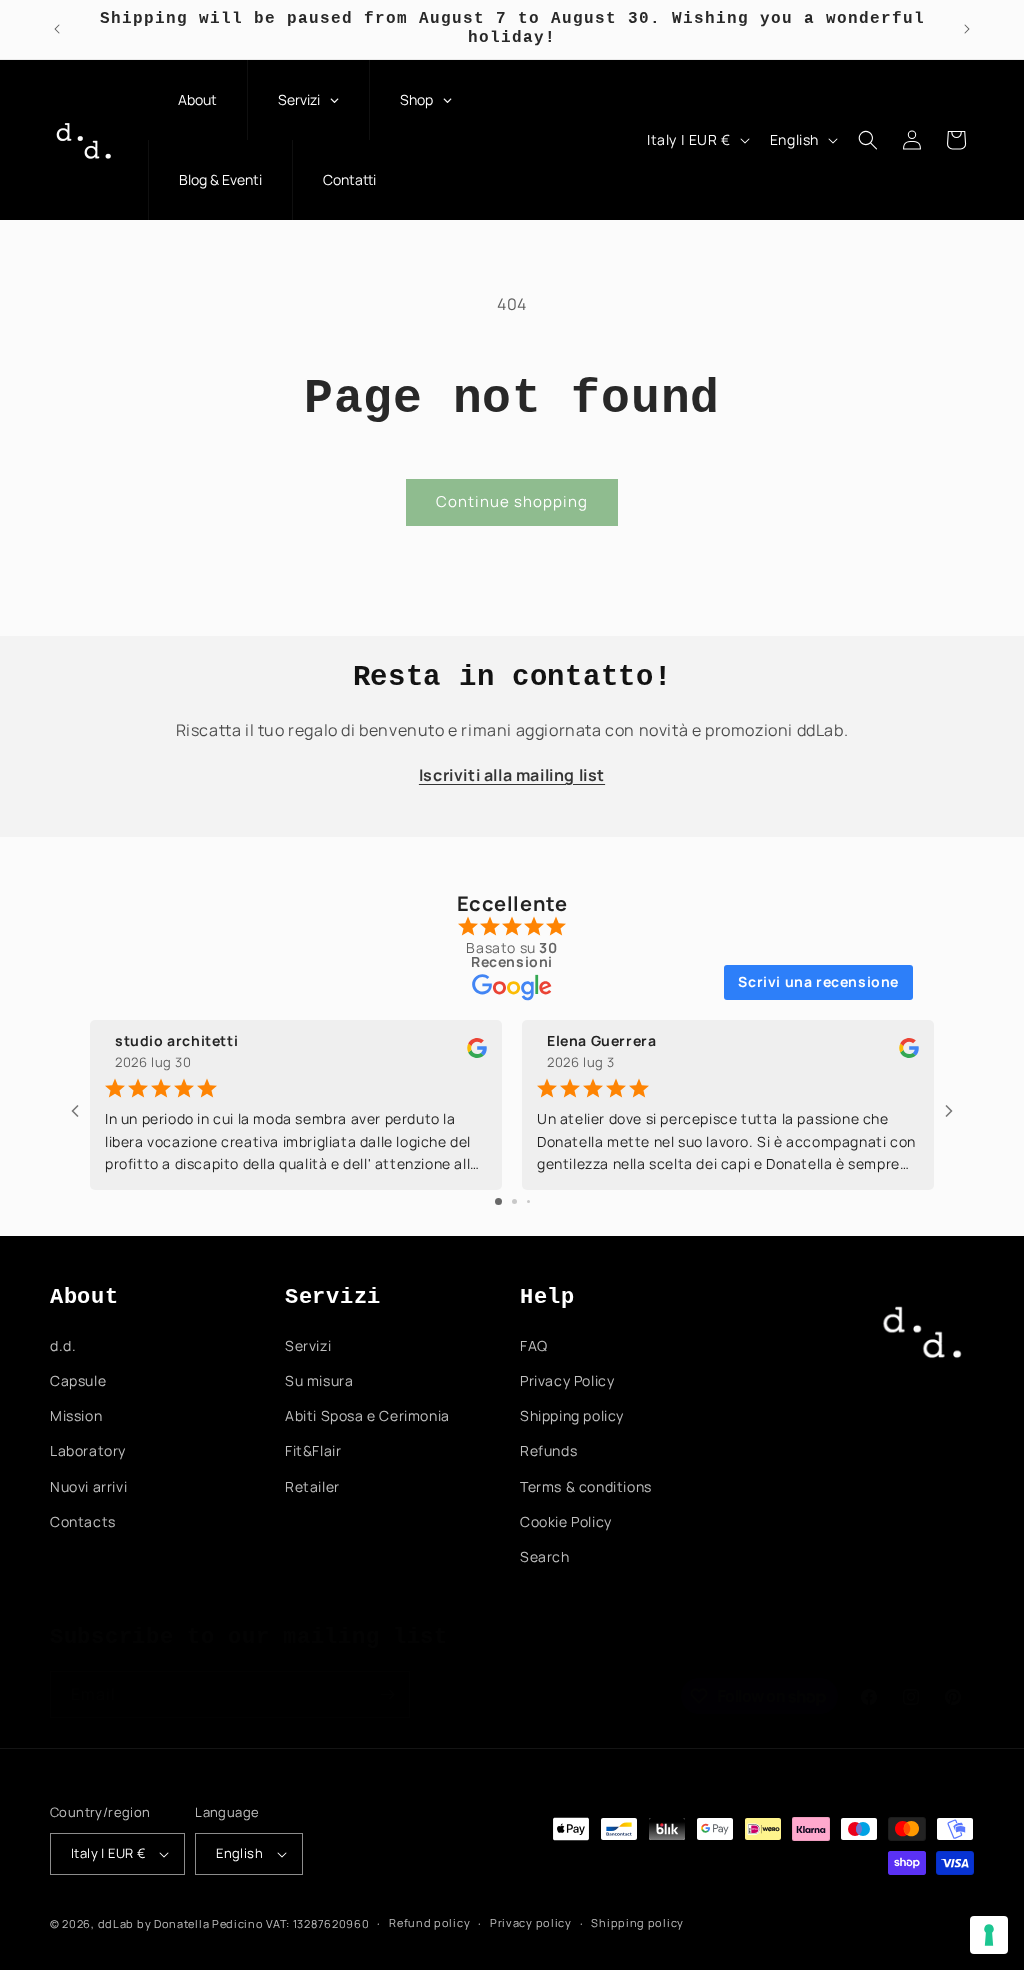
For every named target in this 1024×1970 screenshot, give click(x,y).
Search (545, 1556)
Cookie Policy (566, 1521)
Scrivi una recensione (818, 981)
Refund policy (429, 1922)
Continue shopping (512, 501)
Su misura (319, 1380)
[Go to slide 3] (528, 1201)
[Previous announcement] (57, 29)
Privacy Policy (567, 1380)
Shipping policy (572, 1415)
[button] (868, 140)
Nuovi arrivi (88, 1486)
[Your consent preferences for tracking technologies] (989, 1935)
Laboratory (88, 1450)
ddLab (116, 1923)
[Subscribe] (387, 1694)
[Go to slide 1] (498, 1201)
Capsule (78, 1380)
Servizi (308, 1345)
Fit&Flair (313, 1450)
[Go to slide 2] (514, 1201)
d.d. (63, 1345)
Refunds (548, 1450)
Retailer (312, 1486)
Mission (76, 1415)
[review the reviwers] (477, 1052)
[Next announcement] (967, 29)
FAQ (534, 1345)
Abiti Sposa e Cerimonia (367, 1415)
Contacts (83, 1521)
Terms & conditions (586, 1486)
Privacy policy (531, 1922)
